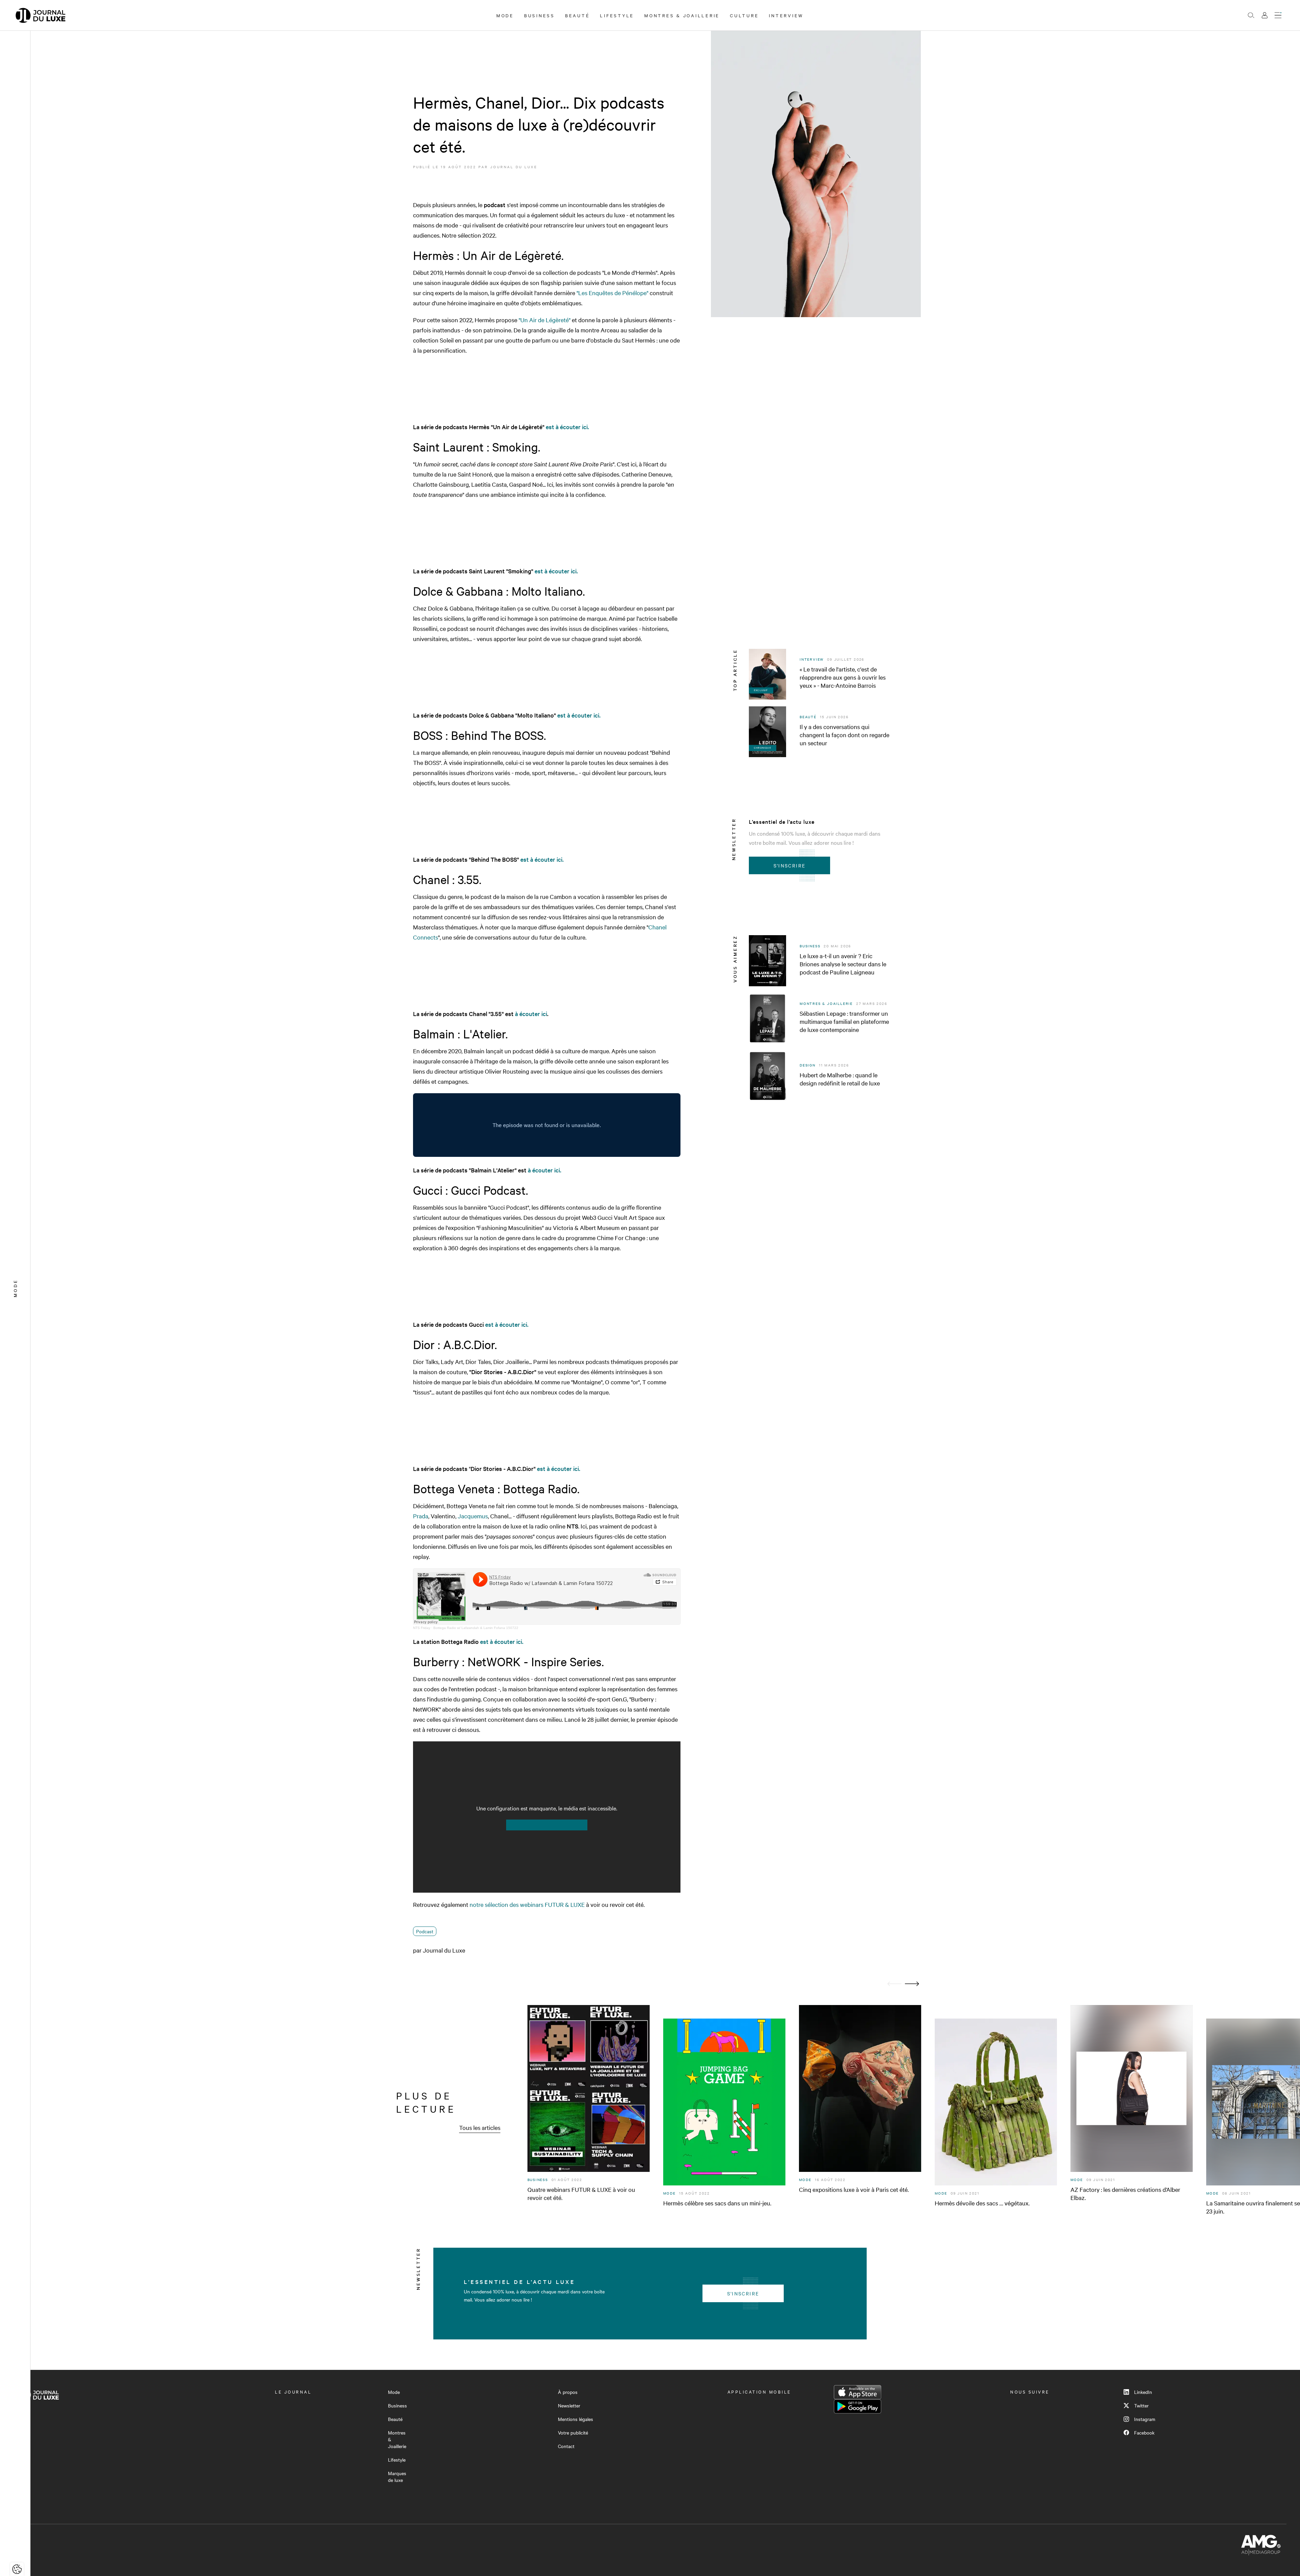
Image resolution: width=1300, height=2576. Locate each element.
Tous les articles (480, 2127)
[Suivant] (912, 1984)
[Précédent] (894, 1984)
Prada (421, 1516)
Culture (744, 15)
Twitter (1141, 2405)
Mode (505, 15)
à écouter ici (531, 1014)
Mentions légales (576, 2419)
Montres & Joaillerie (682, 15)
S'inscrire (790, 865)
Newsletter (569, 2405)
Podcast (425, 1931)
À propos (568, 2392)
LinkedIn (1143, 2392)
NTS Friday (422, 1628)
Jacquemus (473, 1516)
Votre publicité (573, 2432)
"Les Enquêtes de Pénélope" (612, 293)
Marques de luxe (397, 2476)
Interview (786, 15)
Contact (566, 2446)
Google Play (858, 2406)
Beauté (578, 15)
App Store (858, 2392)
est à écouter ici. (567, 427)
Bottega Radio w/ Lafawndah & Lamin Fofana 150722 (476, 1628)
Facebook (1144, 2432)
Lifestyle (617, 15)
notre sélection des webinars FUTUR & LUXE (527, 1904)
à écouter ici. (545, 1170)
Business (539, 15)
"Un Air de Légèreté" (545, 320)
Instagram (1145, 2419)
